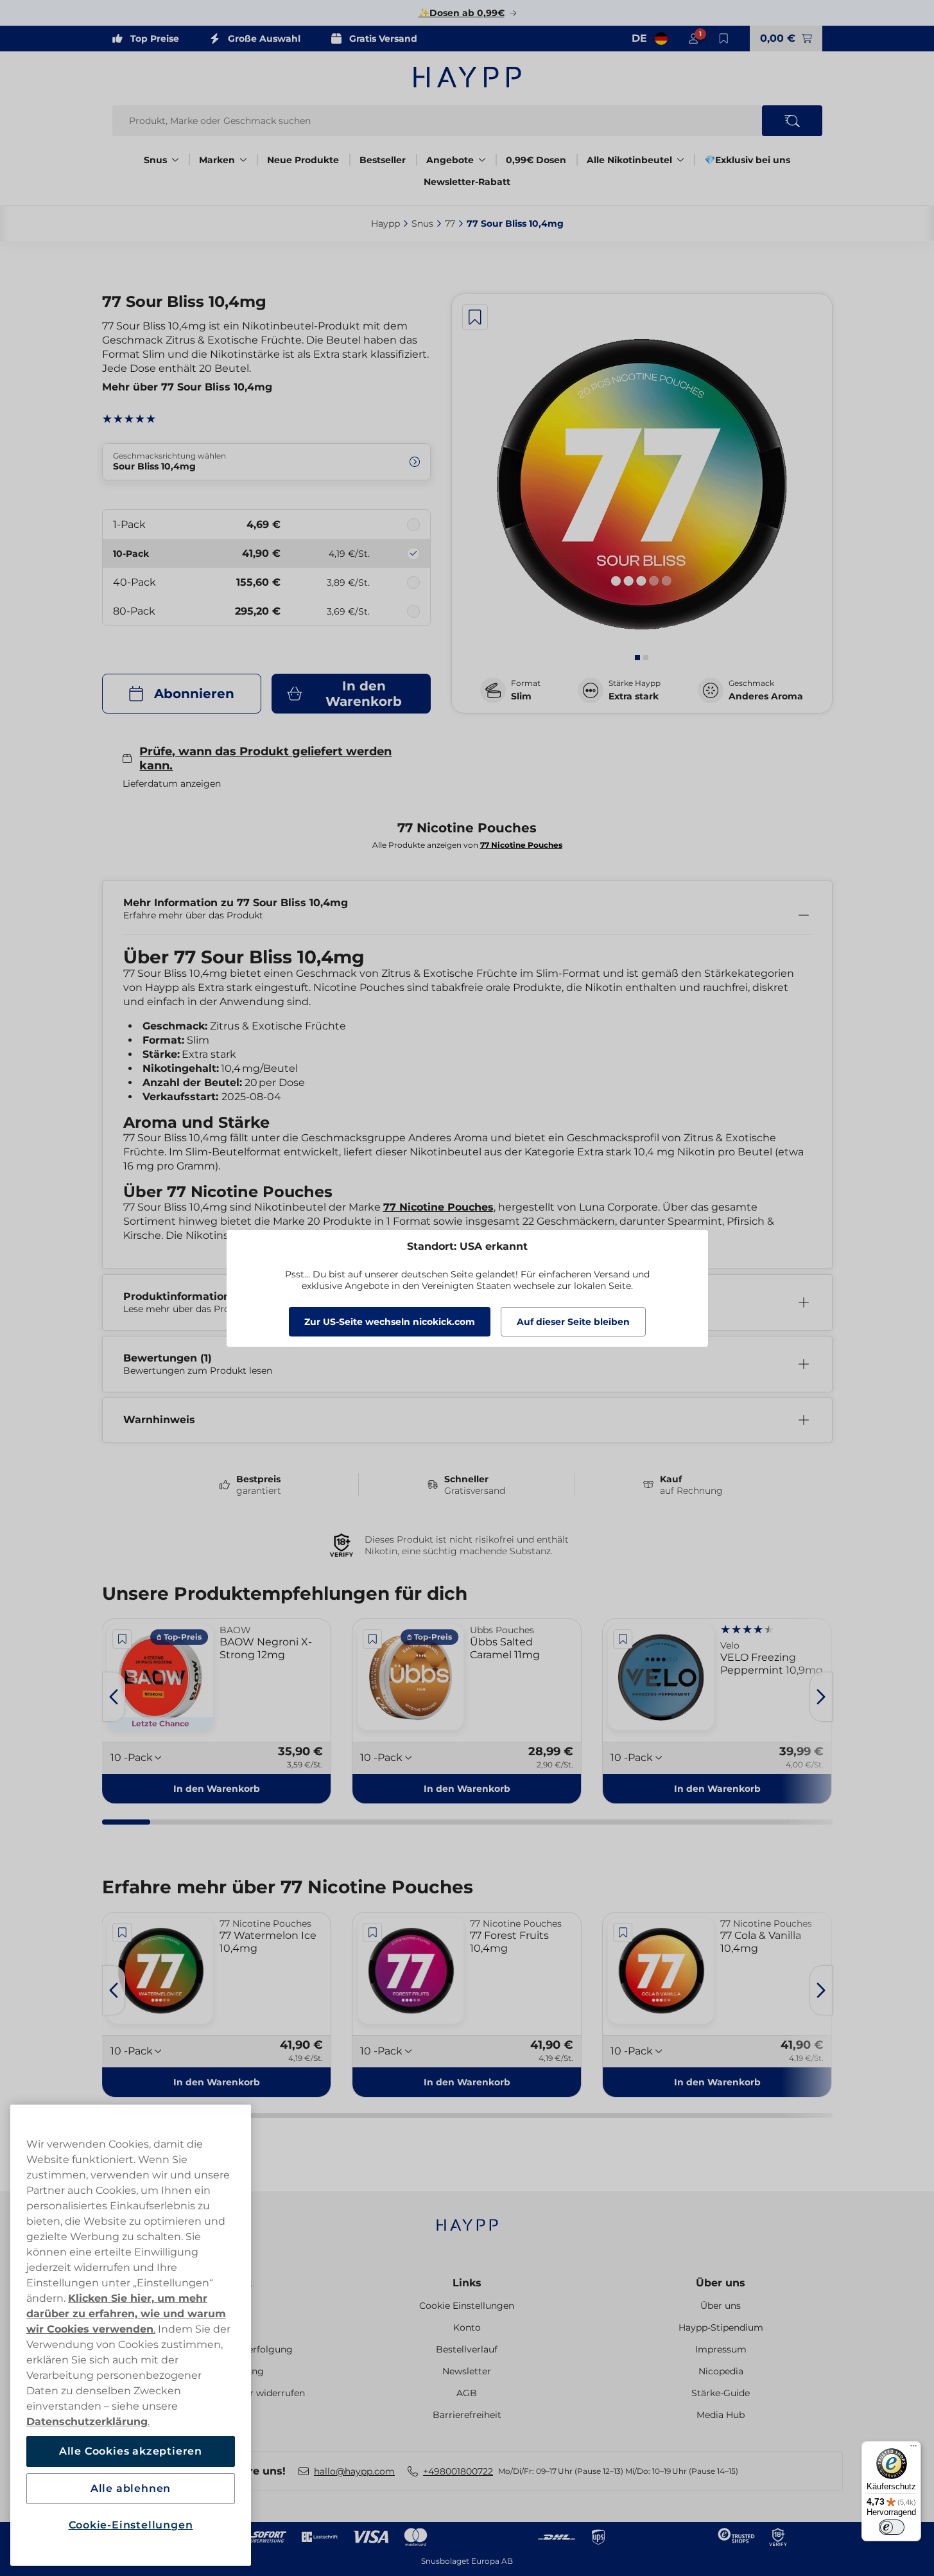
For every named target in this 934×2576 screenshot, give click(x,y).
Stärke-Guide (721, 2393)
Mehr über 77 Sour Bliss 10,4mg (187, 387)
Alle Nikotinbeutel (629, 160)
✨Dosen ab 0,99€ (462, 13)
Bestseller (383, 160)
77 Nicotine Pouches (438, 1207)
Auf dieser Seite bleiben (573, 1322)
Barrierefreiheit (467, 2415)
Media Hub (721, 2415)
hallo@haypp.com (354, 2471)
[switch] (892, 2527)
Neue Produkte (303, 160)
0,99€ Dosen (536, 160)
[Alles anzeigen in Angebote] (482, 160)
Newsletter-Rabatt (467, 182)
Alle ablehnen (131, 2488)
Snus (155, 160)
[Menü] (913, 2449)
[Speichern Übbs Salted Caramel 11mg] (372, 1639)
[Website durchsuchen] (792, 121)
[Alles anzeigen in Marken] (243, 160)
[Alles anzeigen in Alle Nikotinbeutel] (680, 160)
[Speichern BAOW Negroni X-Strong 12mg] (123, 1639)
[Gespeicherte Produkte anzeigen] (724, 39)
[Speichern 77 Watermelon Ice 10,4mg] (123, 1932)
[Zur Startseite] (467, 77)
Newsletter (467, 2371)
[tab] (637, 658)
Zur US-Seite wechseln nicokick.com (390, 1322)
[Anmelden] (693, 39)
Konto (467, 2327)
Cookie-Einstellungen (131, 2525)
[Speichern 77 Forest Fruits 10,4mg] (372, 1932)
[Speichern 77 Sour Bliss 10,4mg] (475, 317)
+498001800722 (458, 2471)
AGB (467, 2393)
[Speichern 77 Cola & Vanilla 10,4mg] (623, 1932)
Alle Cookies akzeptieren (131, 2451)
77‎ (450, 223)
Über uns (721, 2283)
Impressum (721, 2349)
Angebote (450, 160)
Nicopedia (721, 2371)
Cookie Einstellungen (467, 2306)
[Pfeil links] (114, 1697)
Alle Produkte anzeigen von (467, 845)
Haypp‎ (385, 223)
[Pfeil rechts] (821, 1697)
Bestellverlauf (467, 2349)
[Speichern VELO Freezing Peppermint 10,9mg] (623, 1639)
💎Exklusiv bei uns (747, 160)
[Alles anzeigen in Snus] (175, 160)
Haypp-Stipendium (721, 2327)
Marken (217, 160)
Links (467, 2283)
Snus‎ (422, 223)
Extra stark (634, 696)
